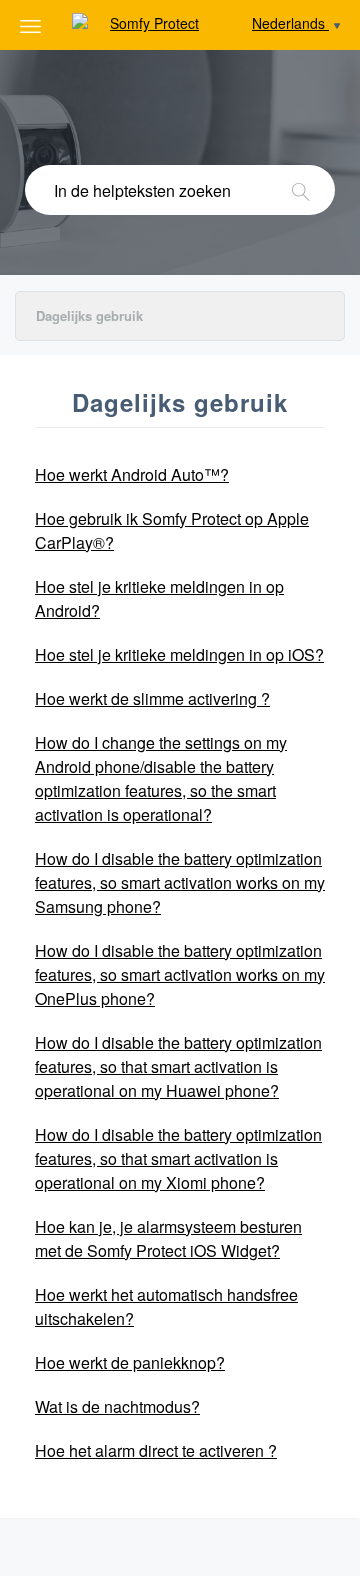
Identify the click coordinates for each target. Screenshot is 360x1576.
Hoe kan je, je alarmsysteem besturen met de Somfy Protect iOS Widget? (168, 1238)
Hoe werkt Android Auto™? (132, 474)
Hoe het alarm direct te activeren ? (156, 1450)
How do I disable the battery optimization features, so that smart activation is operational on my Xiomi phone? (178, 1158)
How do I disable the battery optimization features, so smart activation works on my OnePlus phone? (180, 974)
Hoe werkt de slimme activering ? (152, 698)
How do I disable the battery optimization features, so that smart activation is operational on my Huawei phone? (178, 1066)
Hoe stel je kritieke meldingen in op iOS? (179, 654)
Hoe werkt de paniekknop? (130, 1362)
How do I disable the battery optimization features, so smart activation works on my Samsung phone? (180, 882)
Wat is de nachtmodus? (117, 1406)
